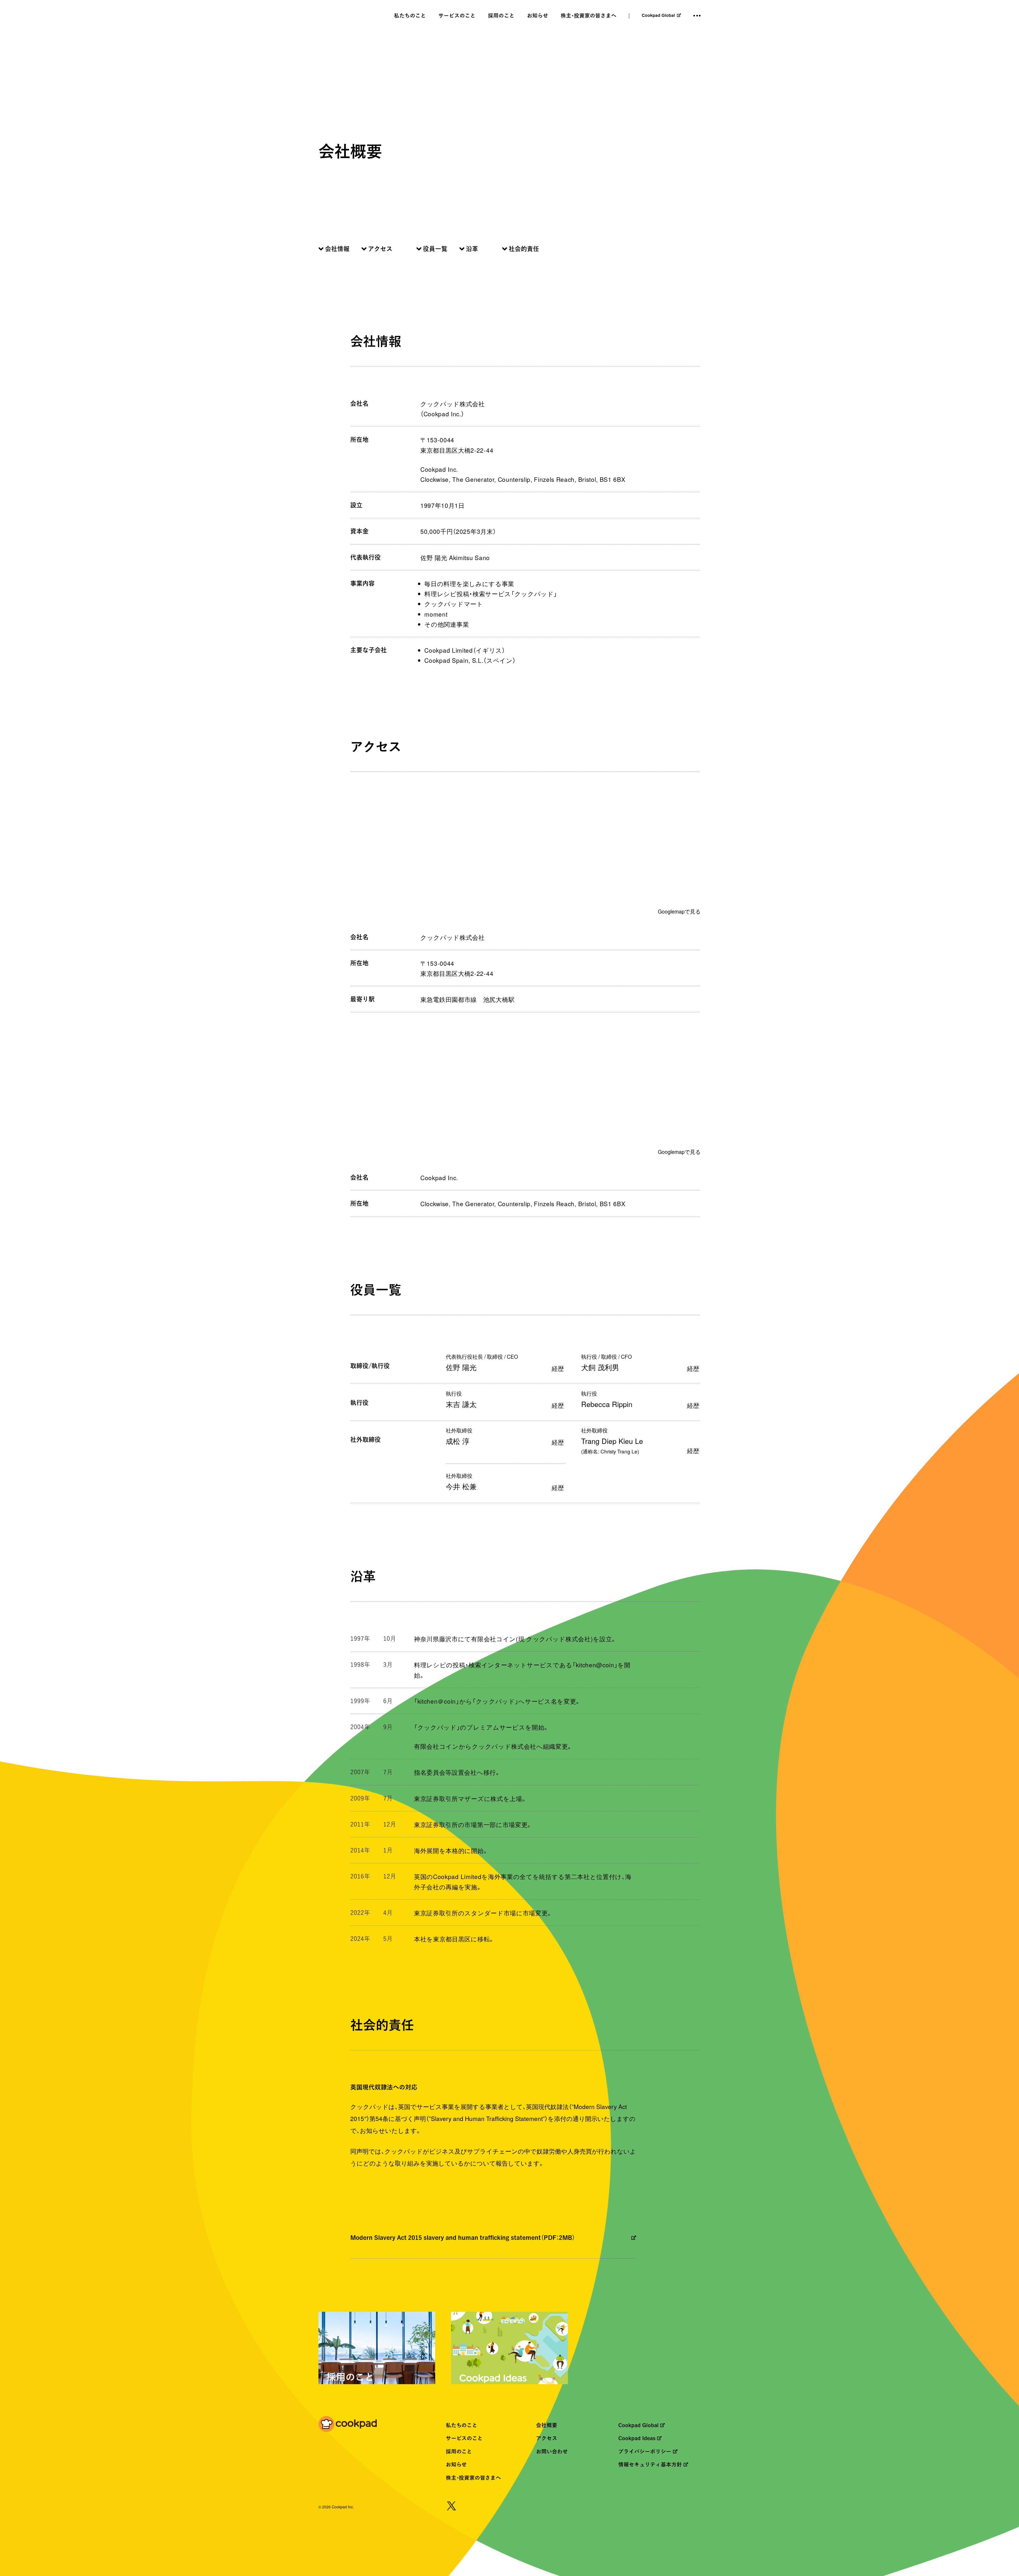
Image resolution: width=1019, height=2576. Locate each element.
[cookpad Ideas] (509, 2351)
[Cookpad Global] (661, 16)
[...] (697, 16)
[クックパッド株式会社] (348, 2425)
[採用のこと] (377, 2351)
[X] (451, 2507)
